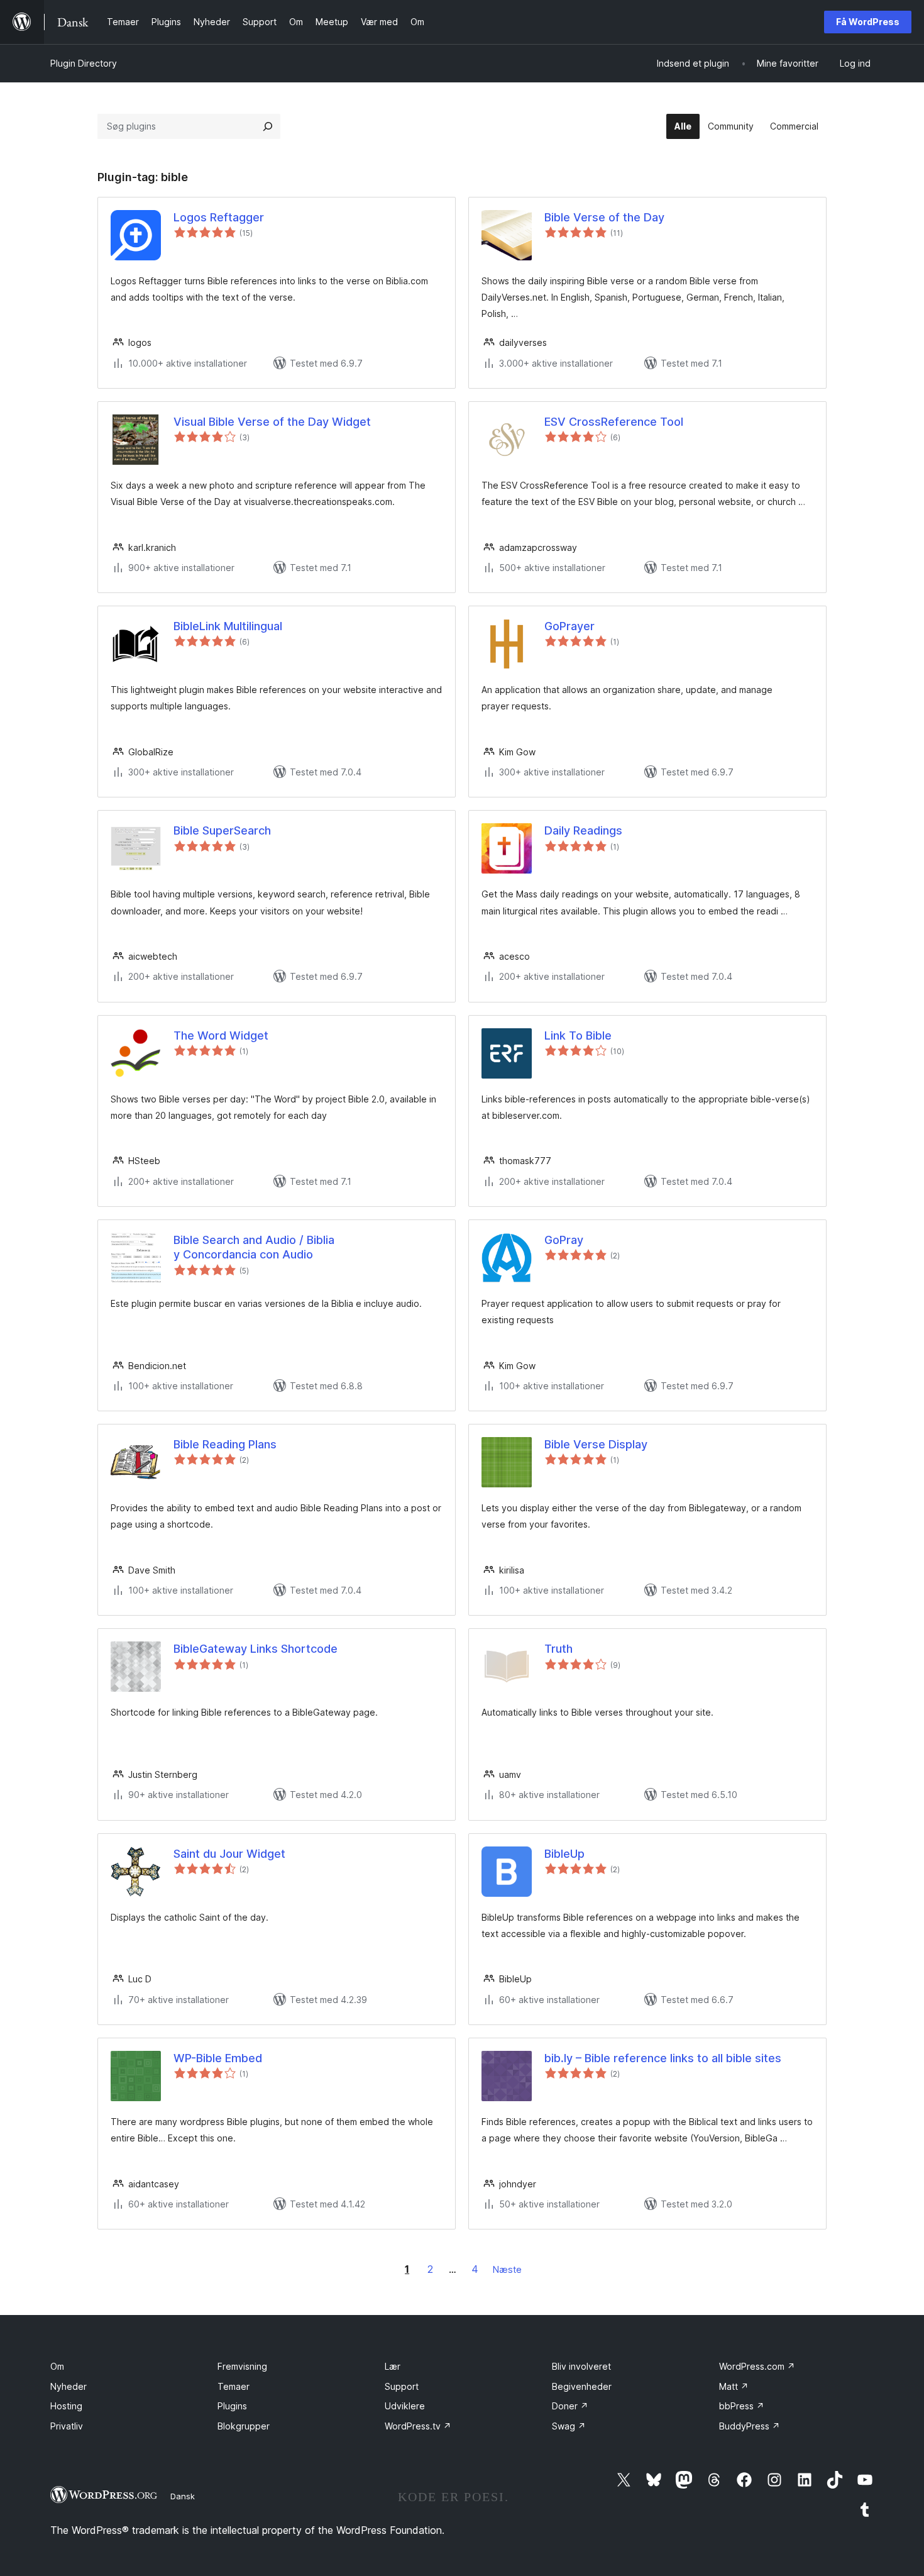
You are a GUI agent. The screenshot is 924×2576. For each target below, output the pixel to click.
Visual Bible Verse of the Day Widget (272, 422)
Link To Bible (578, 1035)
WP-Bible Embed (218, 2058)
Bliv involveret (581, 2366)
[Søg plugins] (268, 126)
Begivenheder (582, 2386)
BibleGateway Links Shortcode (256, 1649)
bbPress (742, 2406)
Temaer (234, 2386)
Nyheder (69, 2386)
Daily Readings (583, 830)
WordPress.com (757, 2366)
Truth (558, 1649)
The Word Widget (221, 1035)
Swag (569, 2426)
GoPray (564, 1240)
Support (402, 2386)
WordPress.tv (418, 2426)
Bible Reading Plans (225, 1444)
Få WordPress (868, 22)
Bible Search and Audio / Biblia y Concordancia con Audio (254, 1247)
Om (57, 2366)
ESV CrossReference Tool (614, 422)
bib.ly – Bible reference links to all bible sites (663, 2058)
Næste (507, 2269)
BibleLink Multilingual (228, 626)
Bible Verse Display (596, 1444)
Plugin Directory (84, 63)
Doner (570, 2406)
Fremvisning (242, 2366)
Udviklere (405, 2406)
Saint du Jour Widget (229, 1854)
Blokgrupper (244, 2426)
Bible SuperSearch (222, 830)
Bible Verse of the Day (604, 217)
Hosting (66, 2406)
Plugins (232, 2406)
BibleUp (564, 1854)
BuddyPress (750, 2426)
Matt (734, 2386)
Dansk (183, 2496)
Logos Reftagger (219, 217)
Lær (393, 2366)
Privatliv (67, 2426)
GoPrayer (569, 626)
